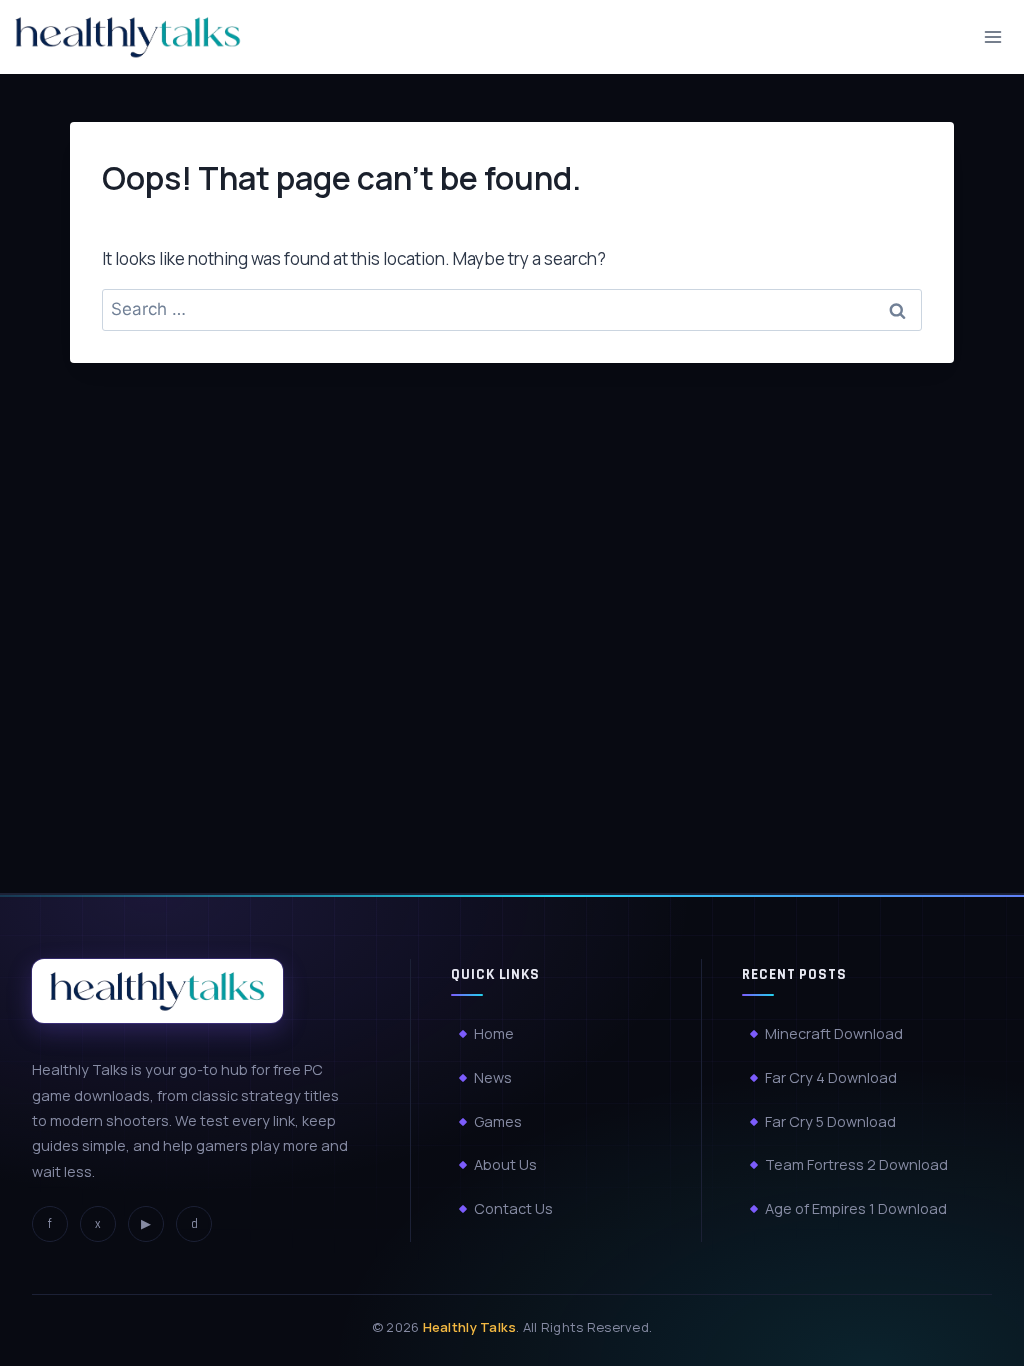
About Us (505, 1164)
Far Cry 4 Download (831, 1077)
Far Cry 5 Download (830, 1121)
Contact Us (513, 1208)
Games (498, 1121)
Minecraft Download (834, 1033)
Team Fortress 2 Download (856, 1164)
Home (494, 1033)
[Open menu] (992, 36)
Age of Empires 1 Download (856, 1208)
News (493, 1077)
